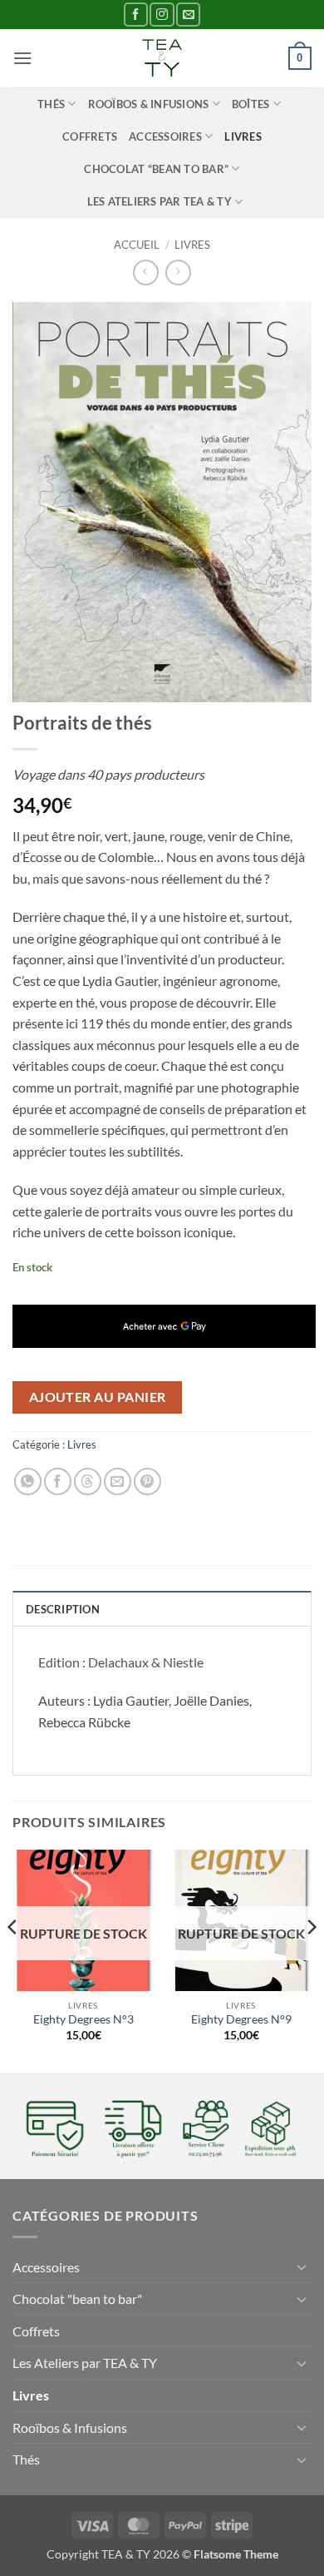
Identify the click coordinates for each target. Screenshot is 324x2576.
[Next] (311, 1960)
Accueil (137, 245)
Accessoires (165, 136)
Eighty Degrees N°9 (241, 2019)
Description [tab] (63, 1609)
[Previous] (13, 1960)
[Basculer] (302, 2266)
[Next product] (146, 272)
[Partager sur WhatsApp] (28, 1481)
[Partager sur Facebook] (58, 1481)
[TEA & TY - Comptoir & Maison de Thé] (162, 58)
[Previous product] (178, 272)
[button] (22, 58)
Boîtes (251, 104)
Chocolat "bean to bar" (77, 2299)
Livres (243, 136)
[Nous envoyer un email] (188, 15)
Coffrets (90, 136)
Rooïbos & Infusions (149, 104)
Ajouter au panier (98, 1397)
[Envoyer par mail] (118, 1481)
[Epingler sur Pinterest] (147, 1481)
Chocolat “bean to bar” (156, 169)
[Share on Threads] (88, 1481)
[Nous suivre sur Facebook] (136, 15)
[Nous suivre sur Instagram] (162, 15)
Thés (51, 104)
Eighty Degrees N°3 (83, 2019)
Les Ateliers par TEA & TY (160, 201)
